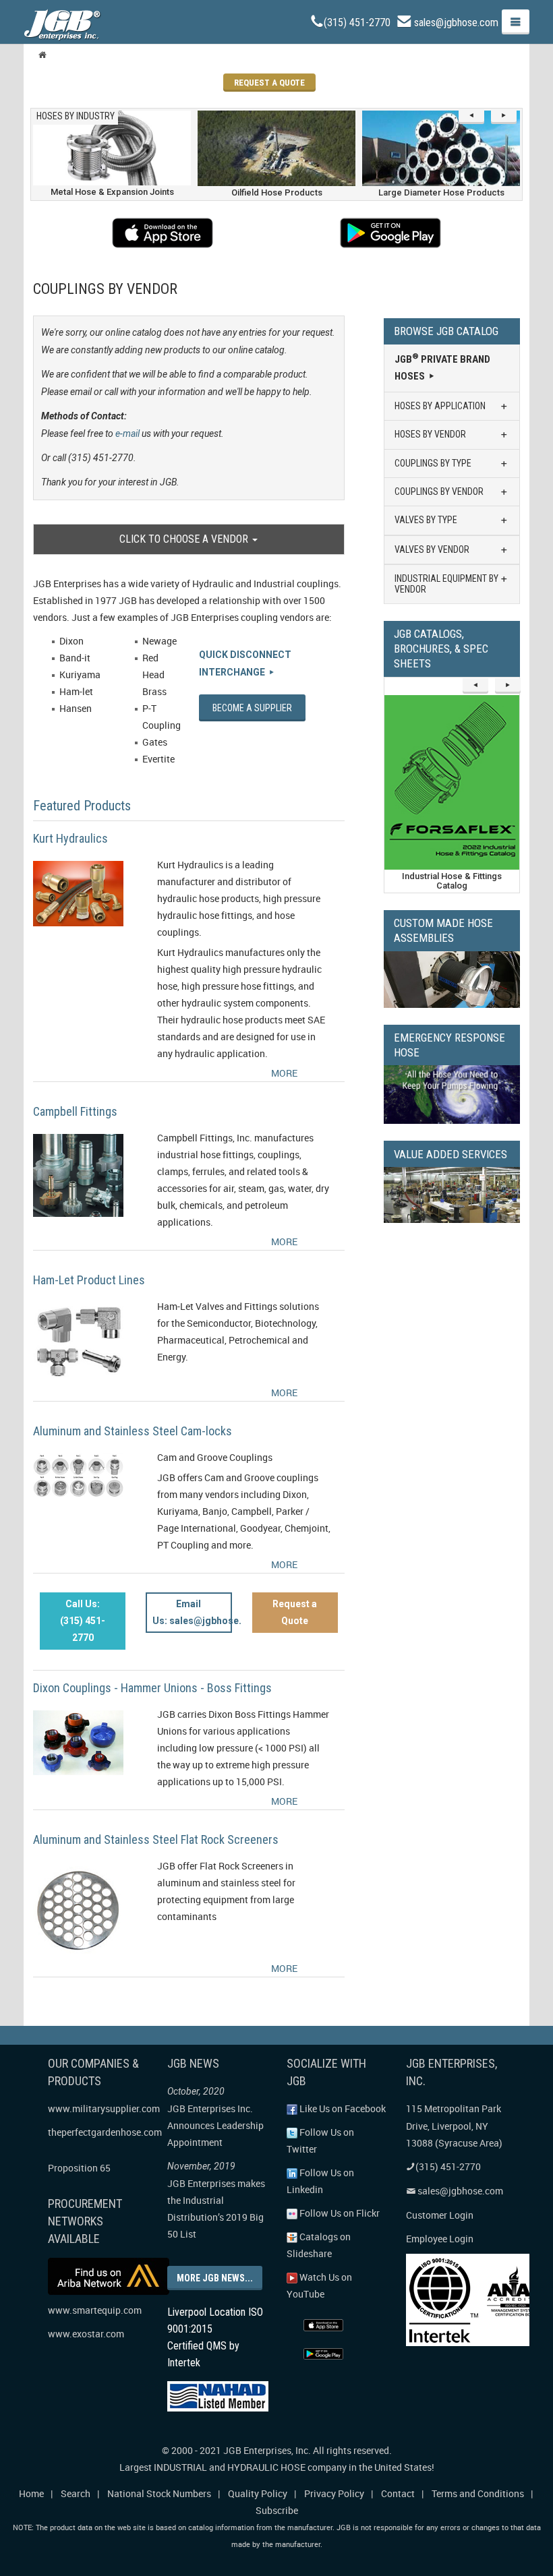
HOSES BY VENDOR (430, 434)
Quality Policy (258, 2493)
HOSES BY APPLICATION (440, 406)
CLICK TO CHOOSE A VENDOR (185, 539)
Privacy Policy (334, 2493)
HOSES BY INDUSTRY (76, 116)
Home (31, 2493)
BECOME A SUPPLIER (252, 708)
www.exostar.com (86, 2334)
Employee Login (440, 2239)
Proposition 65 (79, 2168)
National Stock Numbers (159, 2493)
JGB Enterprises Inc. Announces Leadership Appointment (215, 2125)
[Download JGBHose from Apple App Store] (163, 233)
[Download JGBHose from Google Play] (390, 233)
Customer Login (440, 2215)
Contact (398, 2493)
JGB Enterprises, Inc (266, 2450)
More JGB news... (215, 2278)
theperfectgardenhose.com (105, 2132)
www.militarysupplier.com (104, 2108)
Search (76, 2493)
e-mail (127, 433)
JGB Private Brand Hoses (442, 367)
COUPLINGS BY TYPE (433, 463)
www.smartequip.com (95, 2310)
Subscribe (277, 2510)
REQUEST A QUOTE (269, 83)
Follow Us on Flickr (339, 2213)
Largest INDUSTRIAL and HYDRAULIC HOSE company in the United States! (277, 2467)
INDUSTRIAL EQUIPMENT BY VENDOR (446, 583)
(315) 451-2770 (357, 23)
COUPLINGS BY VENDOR (439, 491)
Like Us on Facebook (342, 2108)
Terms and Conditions (478, 2493)
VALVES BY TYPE (426, 520)
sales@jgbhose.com (456, 23)
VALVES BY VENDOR (432, 549)
